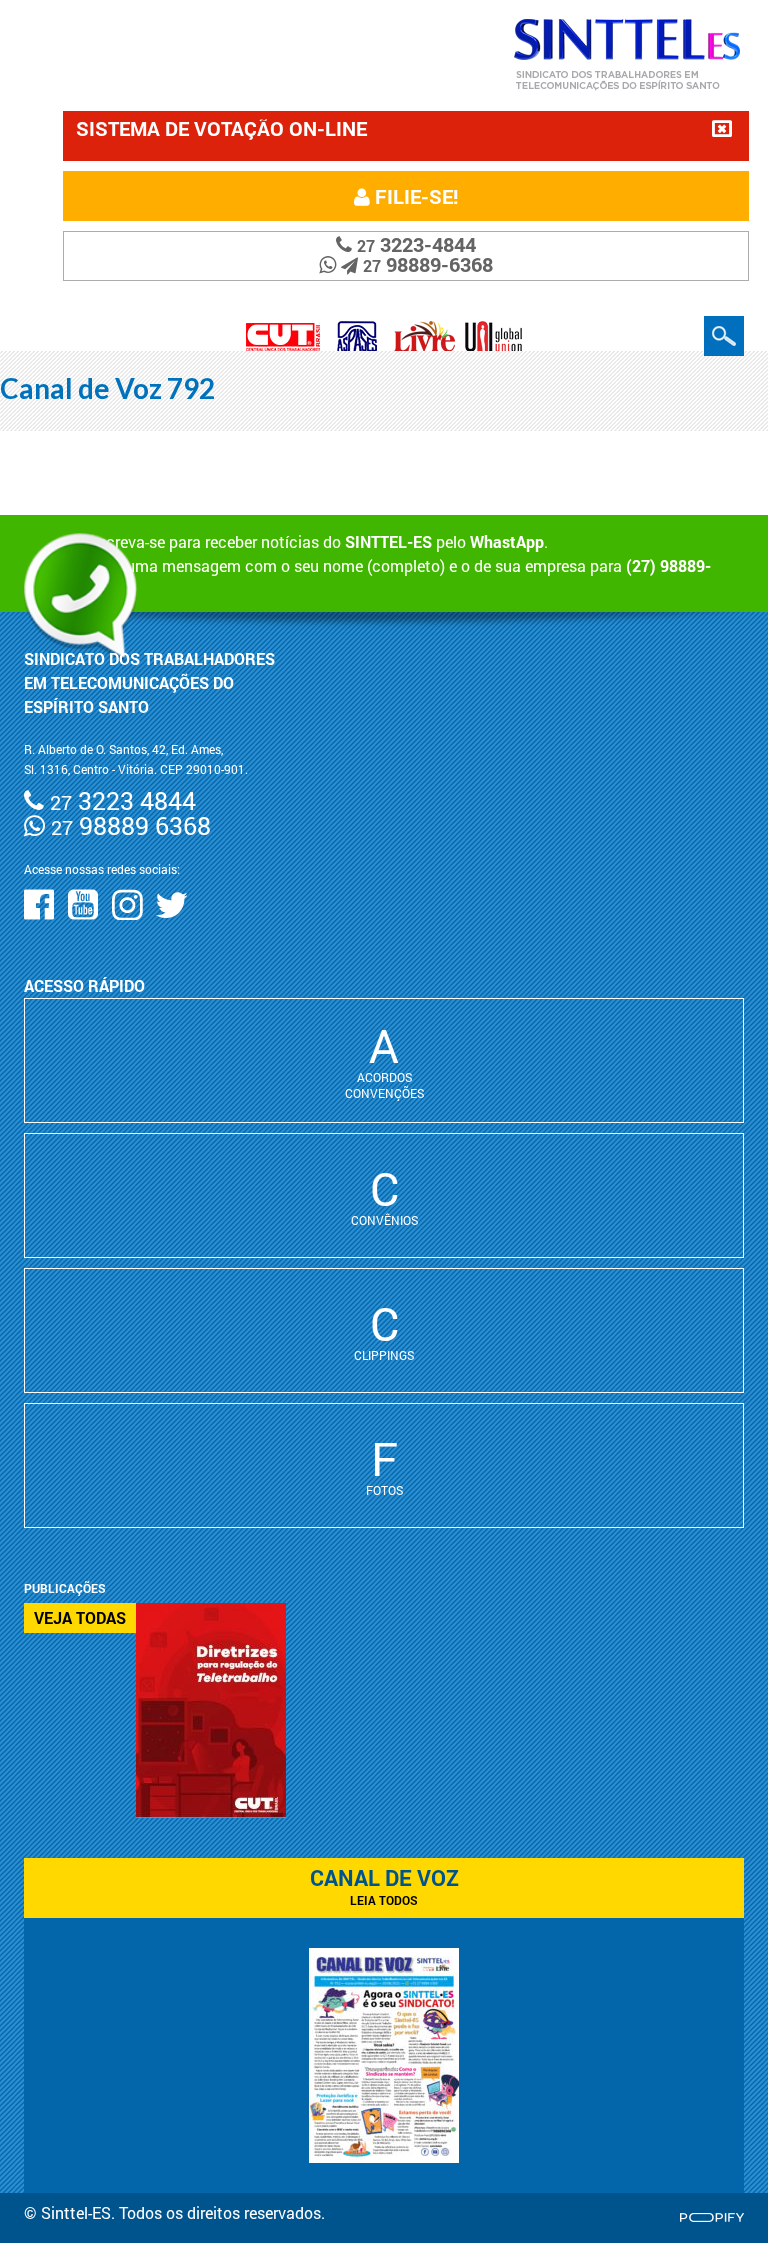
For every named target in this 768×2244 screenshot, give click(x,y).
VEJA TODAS (80, 1617)
